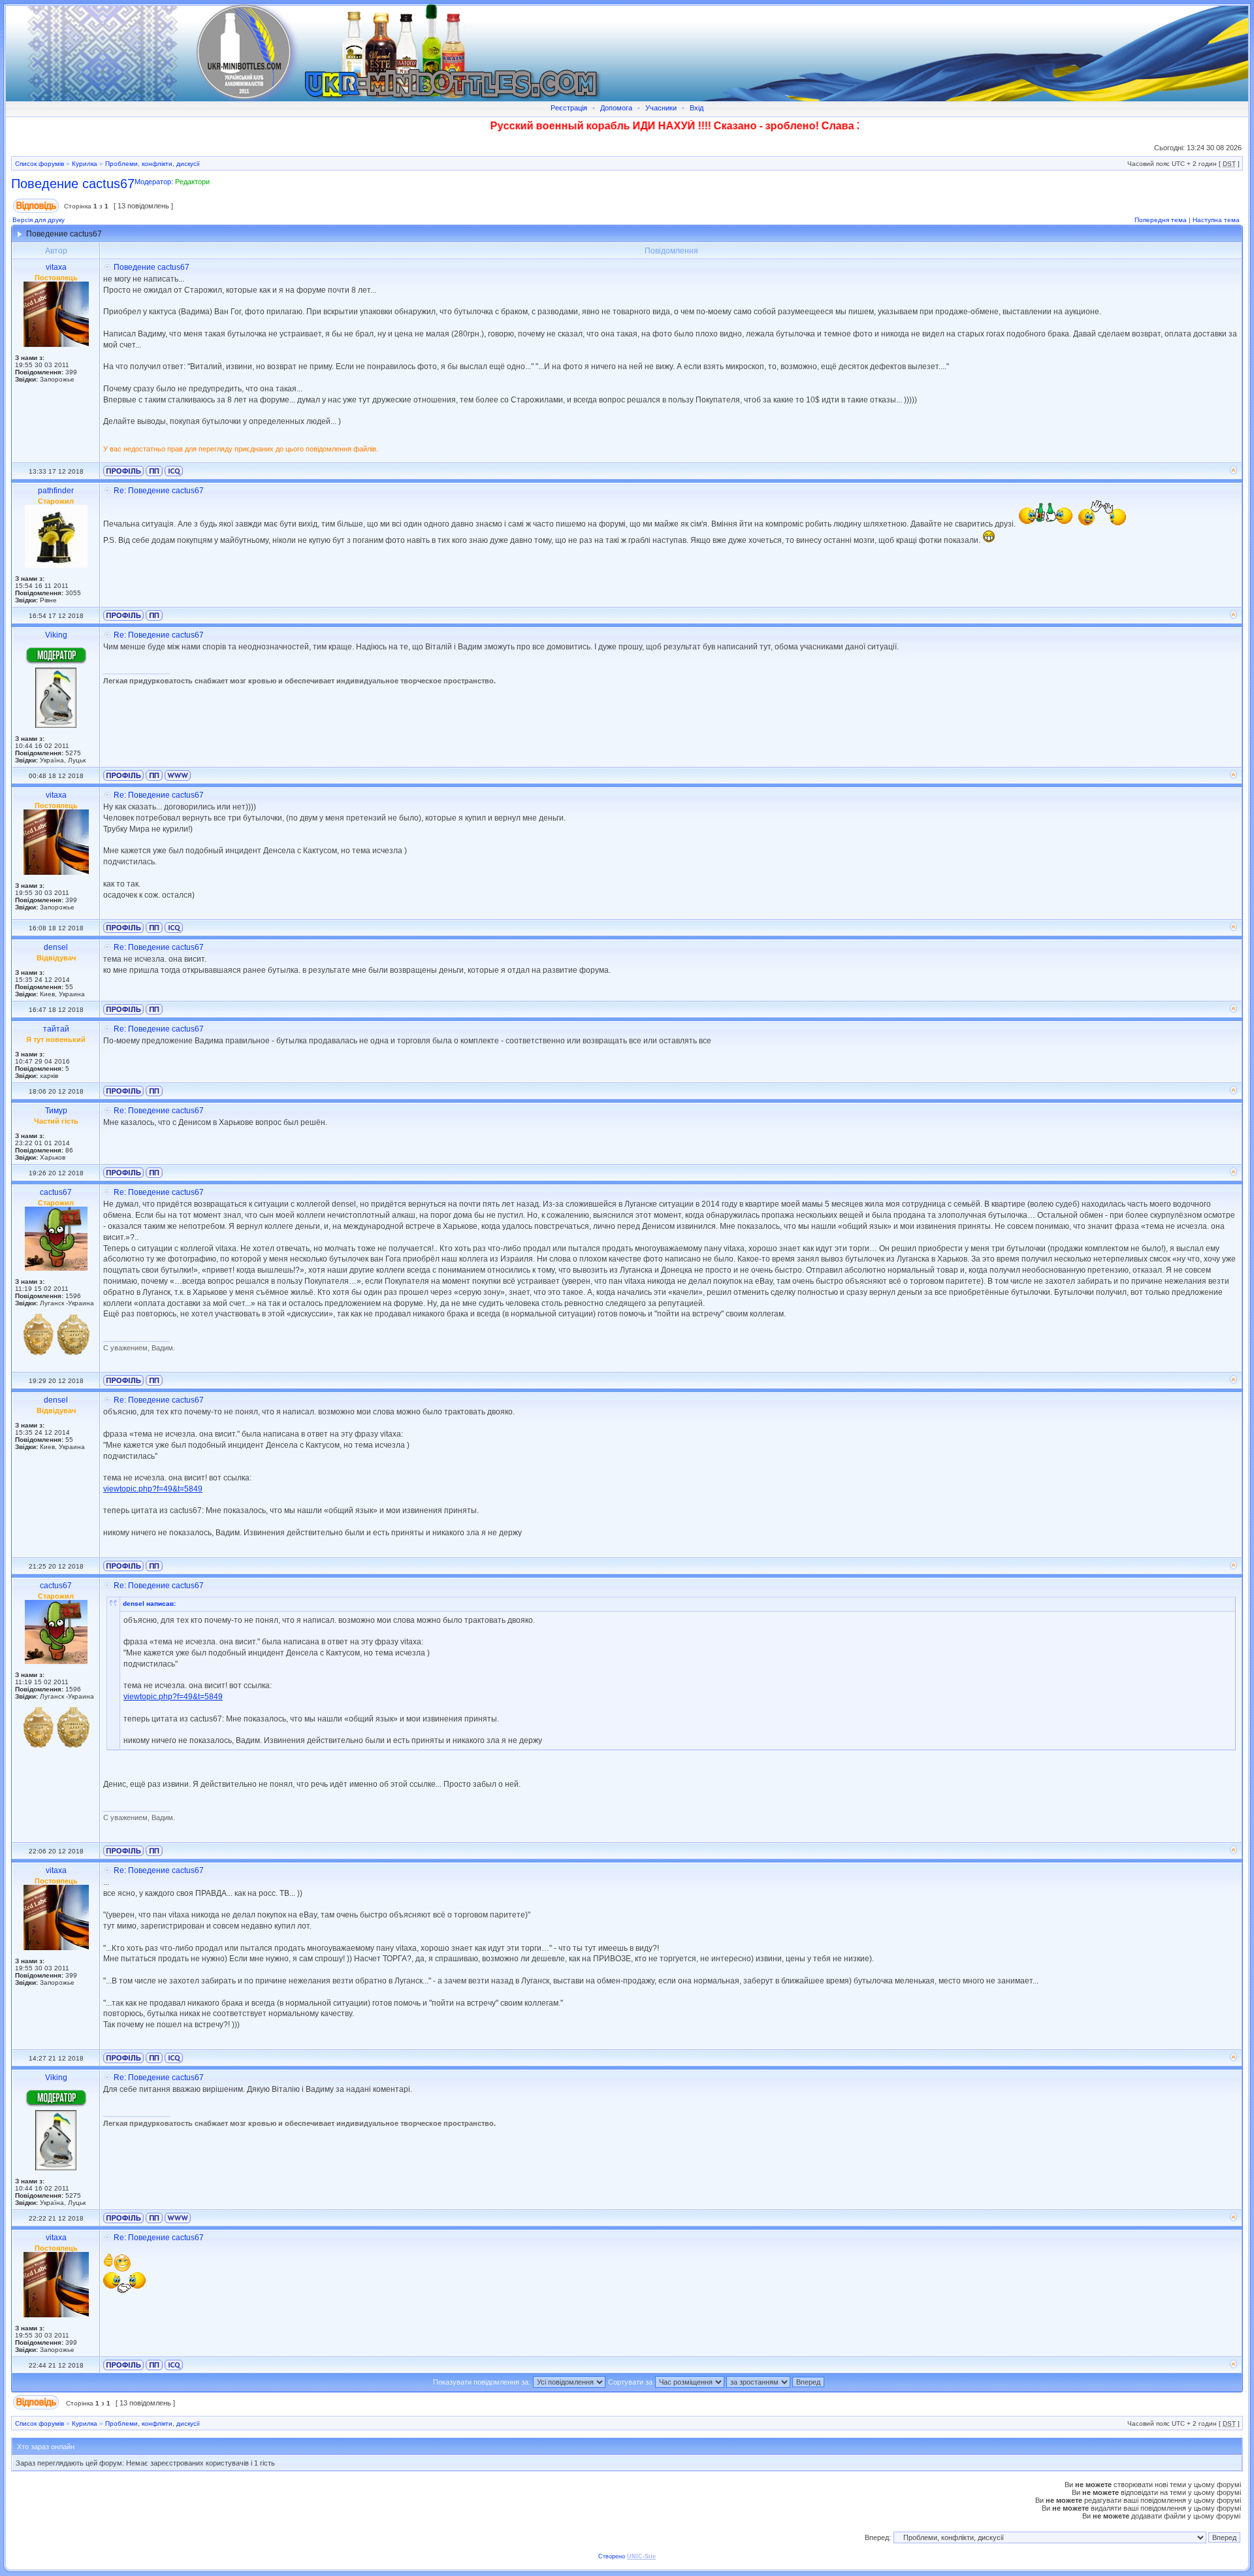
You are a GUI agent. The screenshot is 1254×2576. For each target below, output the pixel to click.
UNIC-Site (641, 2556)
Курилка (85, 164)
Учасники (661, 108)
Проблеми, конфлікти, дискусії (153, 164)
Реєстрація (569, 108)
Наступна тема (1216, 220)
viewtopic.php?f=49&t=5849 (153, 1489)
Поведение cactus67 (73, 184)
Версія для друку (39, 220)
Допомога (616, 108)
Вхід (697, 108)
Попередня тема (1161, 220)
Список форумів (40, 164)
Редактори (192, 182)
